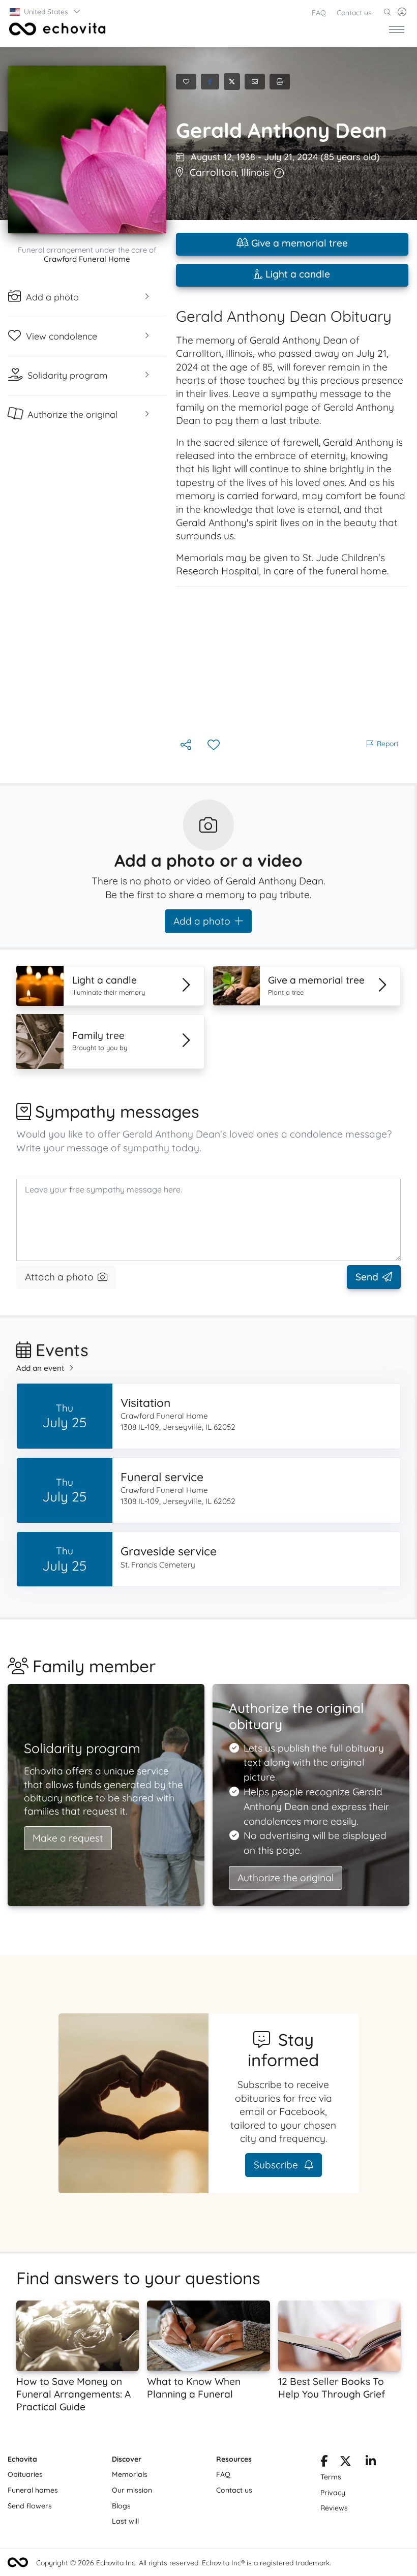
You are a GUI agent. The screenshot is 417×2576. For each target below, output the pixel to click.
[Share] (187, 745)
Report (388, 744)
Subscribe (277, 2165)
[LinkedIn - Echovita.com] (371, 2463)
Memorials (130, 2474)
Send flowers (30, 2506)
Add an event (40, 1368)
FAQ (319, 13)
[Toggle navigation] (397, 29)
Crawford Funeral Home (87, 259)
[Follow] (215, 745)
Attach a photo (59, 1277)
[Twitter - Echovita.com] (346, 2463)
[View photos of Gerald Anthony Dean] (87, 149)
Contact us (354, 13)
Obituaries (25, 2474)
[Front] (55, 29)
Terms (331, 2477)
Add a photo (202, 921)
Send (367, 1277)
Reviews (334, 2508)
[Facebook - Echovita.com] (324, 2463)
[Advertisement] (292, 662)
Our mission (132, 2490)
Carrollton (213, 172)
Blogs (121, 2506)
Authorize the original (286, 1878)
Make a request (68, 1838)
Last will (125, 2521)
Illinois (255, 172)
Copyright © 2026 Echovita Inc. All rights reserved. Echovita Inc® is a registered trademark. (184, 2563)
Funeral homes (33, 2490)
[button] (46, 12)
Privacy (333, 2493)
